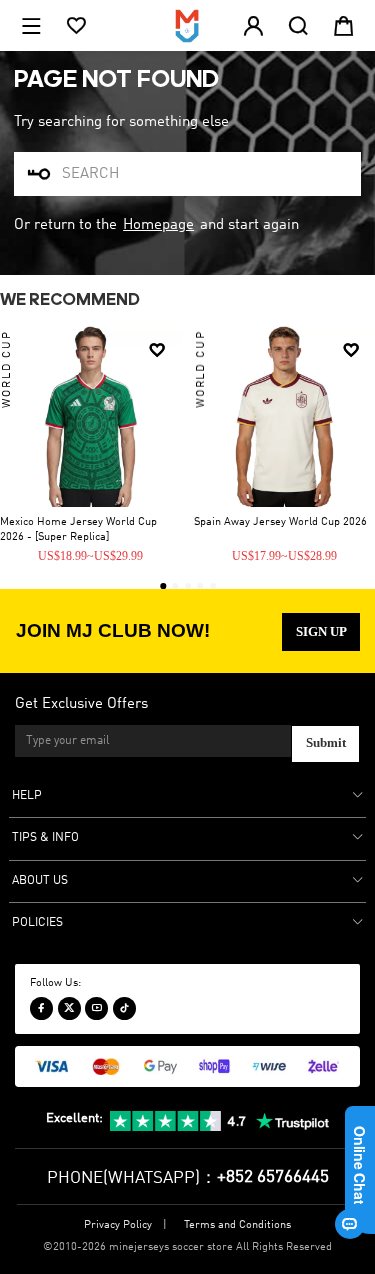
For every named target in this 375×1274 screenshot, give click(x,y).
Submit (326, 742)
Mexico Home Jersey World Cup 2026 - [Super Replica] (78, 529)
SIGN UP (321, 631)
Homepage (158, 225)
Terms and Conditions (237, 1225)
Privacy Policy (118, 1225)
